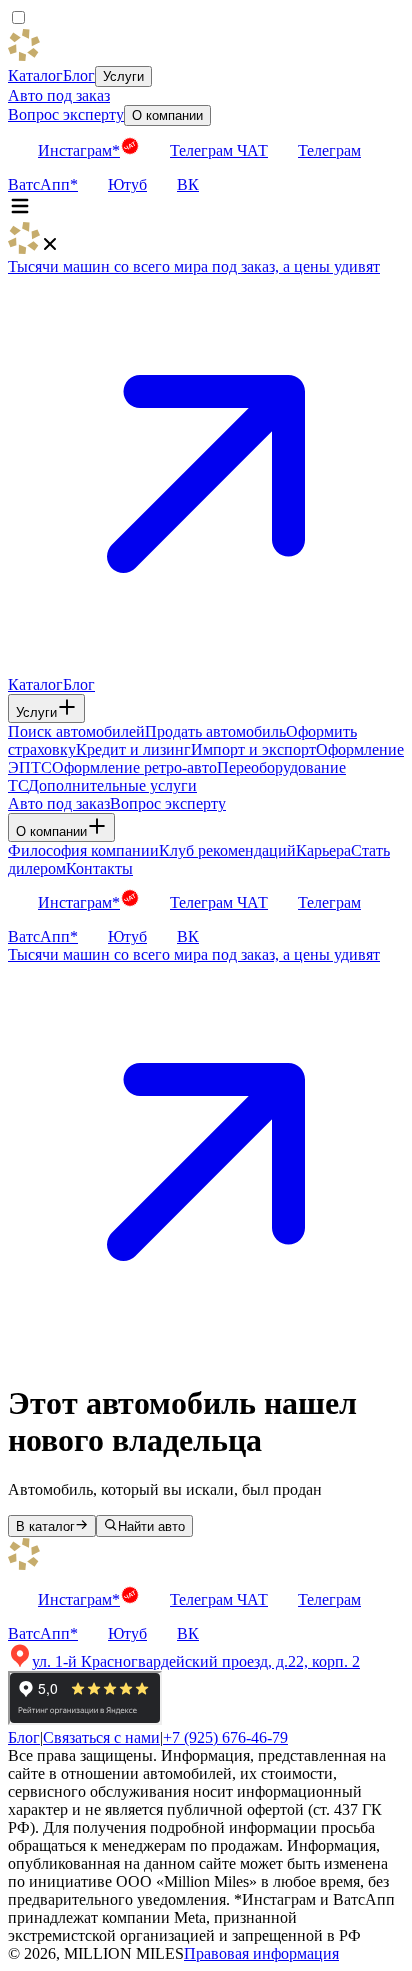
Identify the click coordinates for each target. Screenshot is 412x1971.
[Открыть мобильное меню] (20, 212)
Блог (79, 75)
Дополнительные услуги (112, 785)
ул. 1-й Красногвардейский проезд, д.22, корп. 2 (196, 1661)
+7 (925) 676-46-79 (225, 1737)
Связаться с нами (101, 1737)
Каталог (35, 75)
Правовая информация (261, 1953)
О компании (167, 115)
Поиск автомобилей (76, 731)
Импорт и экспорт (253, 749)
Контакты (99, 868)
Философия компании (83, 850)
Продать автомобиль (215, 731)
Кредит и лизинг (133, 749)
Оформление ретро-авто (134, 767)
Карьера (323, 850)
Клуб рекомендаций (227, 850)
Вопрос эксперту (66, 114)
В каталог (45, 1526)
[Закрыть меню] (50, 248)
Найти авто (151, 1526)
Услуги (123, 76)
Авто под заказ (59, 95)
